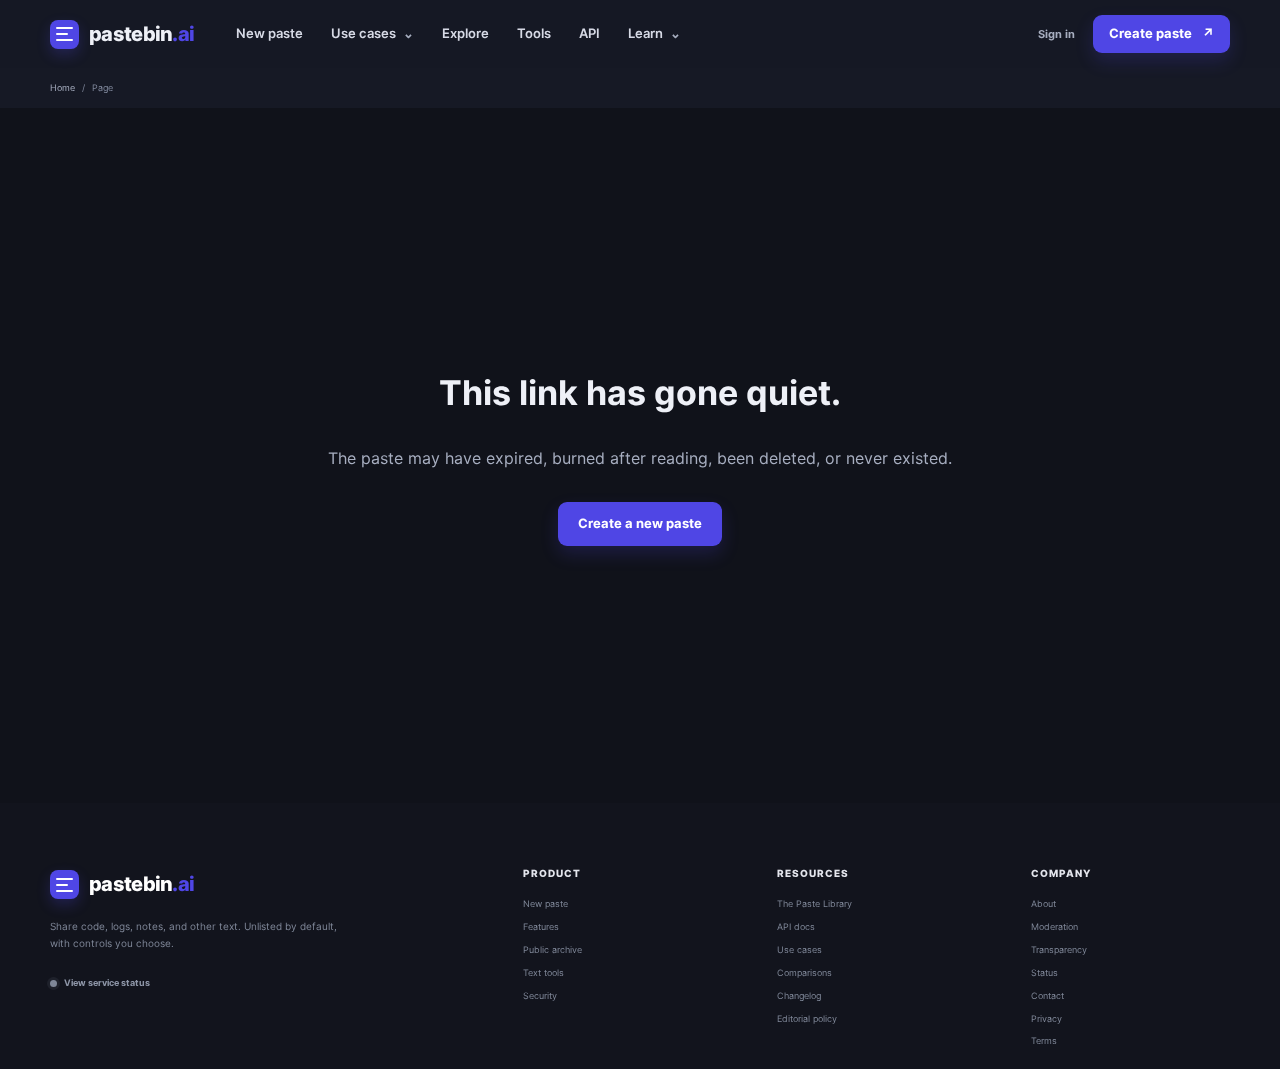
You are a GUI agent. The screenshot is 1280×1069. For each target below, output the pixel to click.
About (1043, 903)
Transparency (1059, 949)
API (589, 33)
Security (540, 995)
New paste (269, 33)
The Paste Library (814, 903)
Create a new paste (640, 523)
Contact (1047, 995)
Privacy (1046, 1018)
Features (541, 926)
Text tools (543, 972)
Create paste (1161, 33)
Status (1044, 972)
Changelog (799, 995)
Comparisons (804, 972)
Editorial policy (807, 1018)
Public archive (552, 949)
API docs (796, 926)
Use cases (372, 33)
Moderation (1054, 926)
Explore (465, 33)
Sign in (1056, 34)
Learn (654, 33)
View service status (107, 982)
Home (62, 87)
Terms (1044, 1040)
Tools (534, 33)
